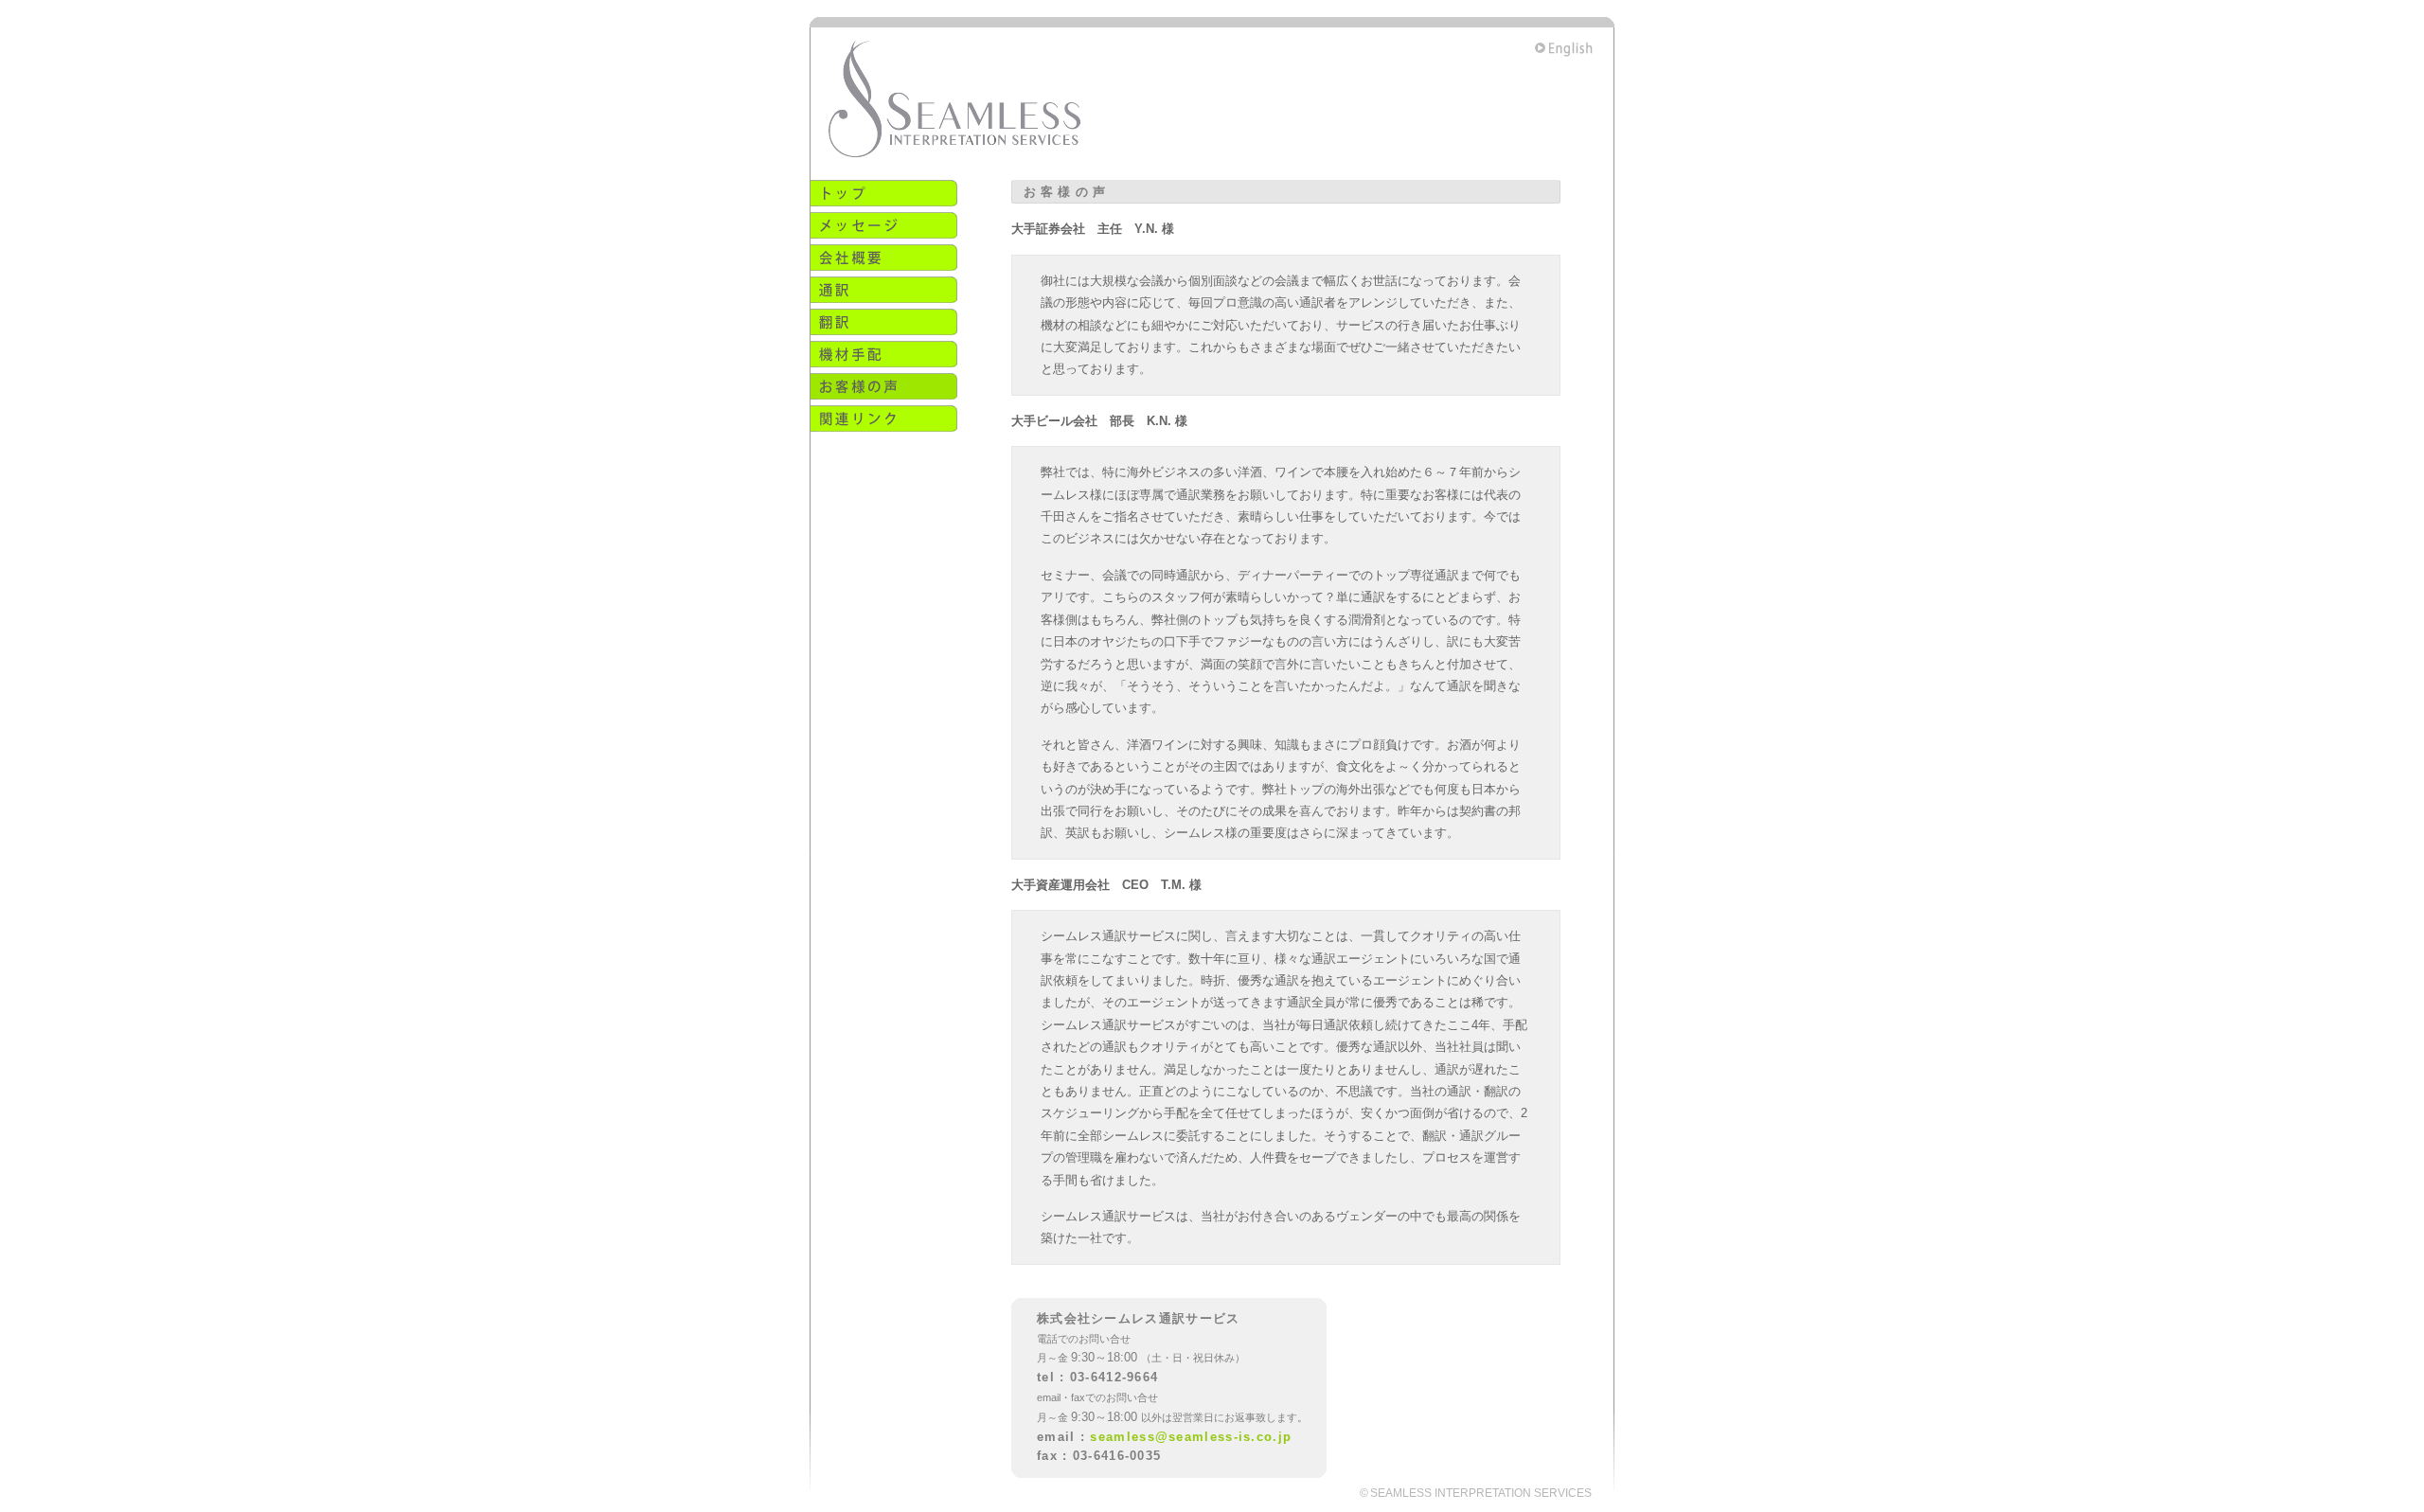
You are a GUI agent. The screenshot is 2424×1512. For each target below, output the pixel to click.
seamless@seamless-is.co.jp (1191, 1437)
